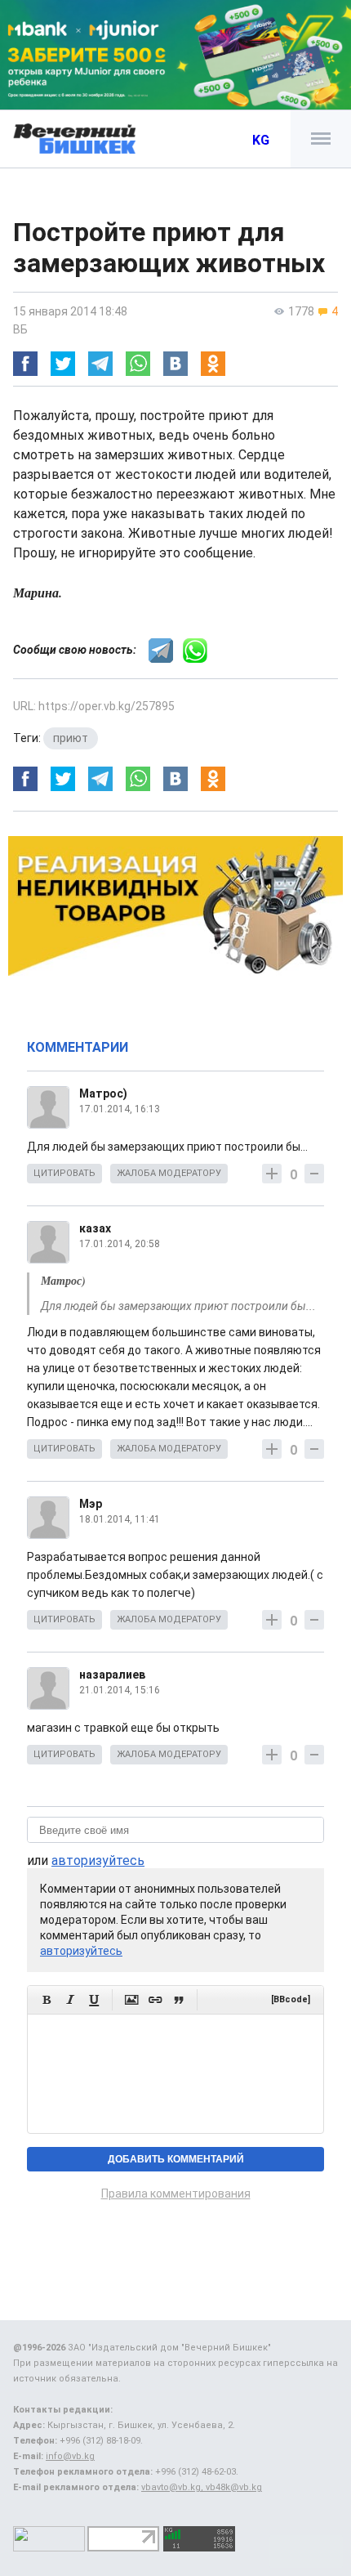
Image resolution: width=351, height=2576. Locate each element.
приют (71, 738)
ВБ (20, 329)
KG (261, 140)
